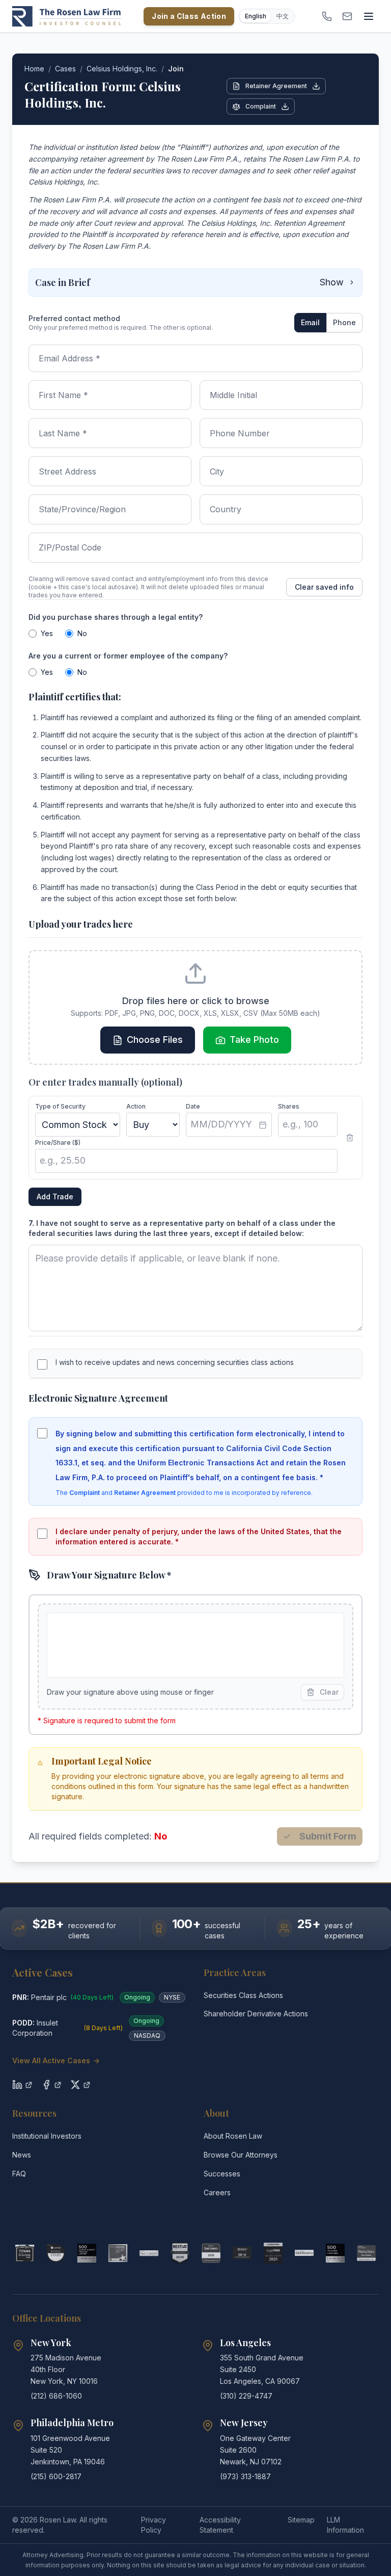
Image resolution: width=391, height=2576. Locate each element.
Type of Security (60, 1106)
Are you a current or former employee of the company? (128, 656)
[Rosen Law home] (67, 16)
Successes (222, 2174)
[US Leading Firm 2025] (273, 2253)
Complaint (261, 106)
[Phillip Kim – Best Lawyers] (149, 2253)
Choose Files (155, 1040)
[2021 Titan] (25, 2253)
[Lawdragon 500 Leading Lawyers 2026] (335, 2253)
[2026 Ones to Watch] (304, 2253)
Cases (65, 69)
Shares (289, 1106)
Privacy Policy (153, 2525)
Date (193, 1106)
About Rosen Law (233, 2136)
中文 (283, 16)
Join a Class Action (189, 16)
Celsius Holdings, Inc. (122, 69)
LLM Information (345, 2525)
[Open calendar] (263, 1125)
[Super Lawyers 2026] (211, 2253)
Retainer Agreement (276, 86)
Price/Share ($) (58, 1142)
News (22, 2155)
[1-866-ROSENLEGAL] (327, 16)
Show (332, 282)
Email (310, 322)
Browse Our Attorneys (241, 2155)
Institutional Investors (47, 2136)
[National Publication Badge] (180, 2253)
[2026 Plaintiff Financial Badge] (87, 2253)
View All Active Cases (56, 2060)
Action (136, 1106)
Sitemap (301, 2520)
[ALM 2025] (118, 2253)
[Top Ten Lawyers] (242, 2253)
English (256, 16)
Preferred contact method (74, 318)
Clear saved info (324, 587)
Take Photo (254, 1040)
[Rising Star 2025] (366, 2253)
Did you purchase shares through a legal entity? (116, 617)
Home (34, 69)
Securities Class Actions (243, 1995)
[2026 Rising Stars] (56, 2253)
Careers (217, 2192)
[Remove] (350, 1138)
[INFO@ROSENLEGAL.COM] (347, 16)
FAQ (19, 2174)
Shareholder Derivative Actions (256, 2014)
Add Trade (55, 1197)
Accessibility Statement (220, 2525)
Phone (344, 322)
